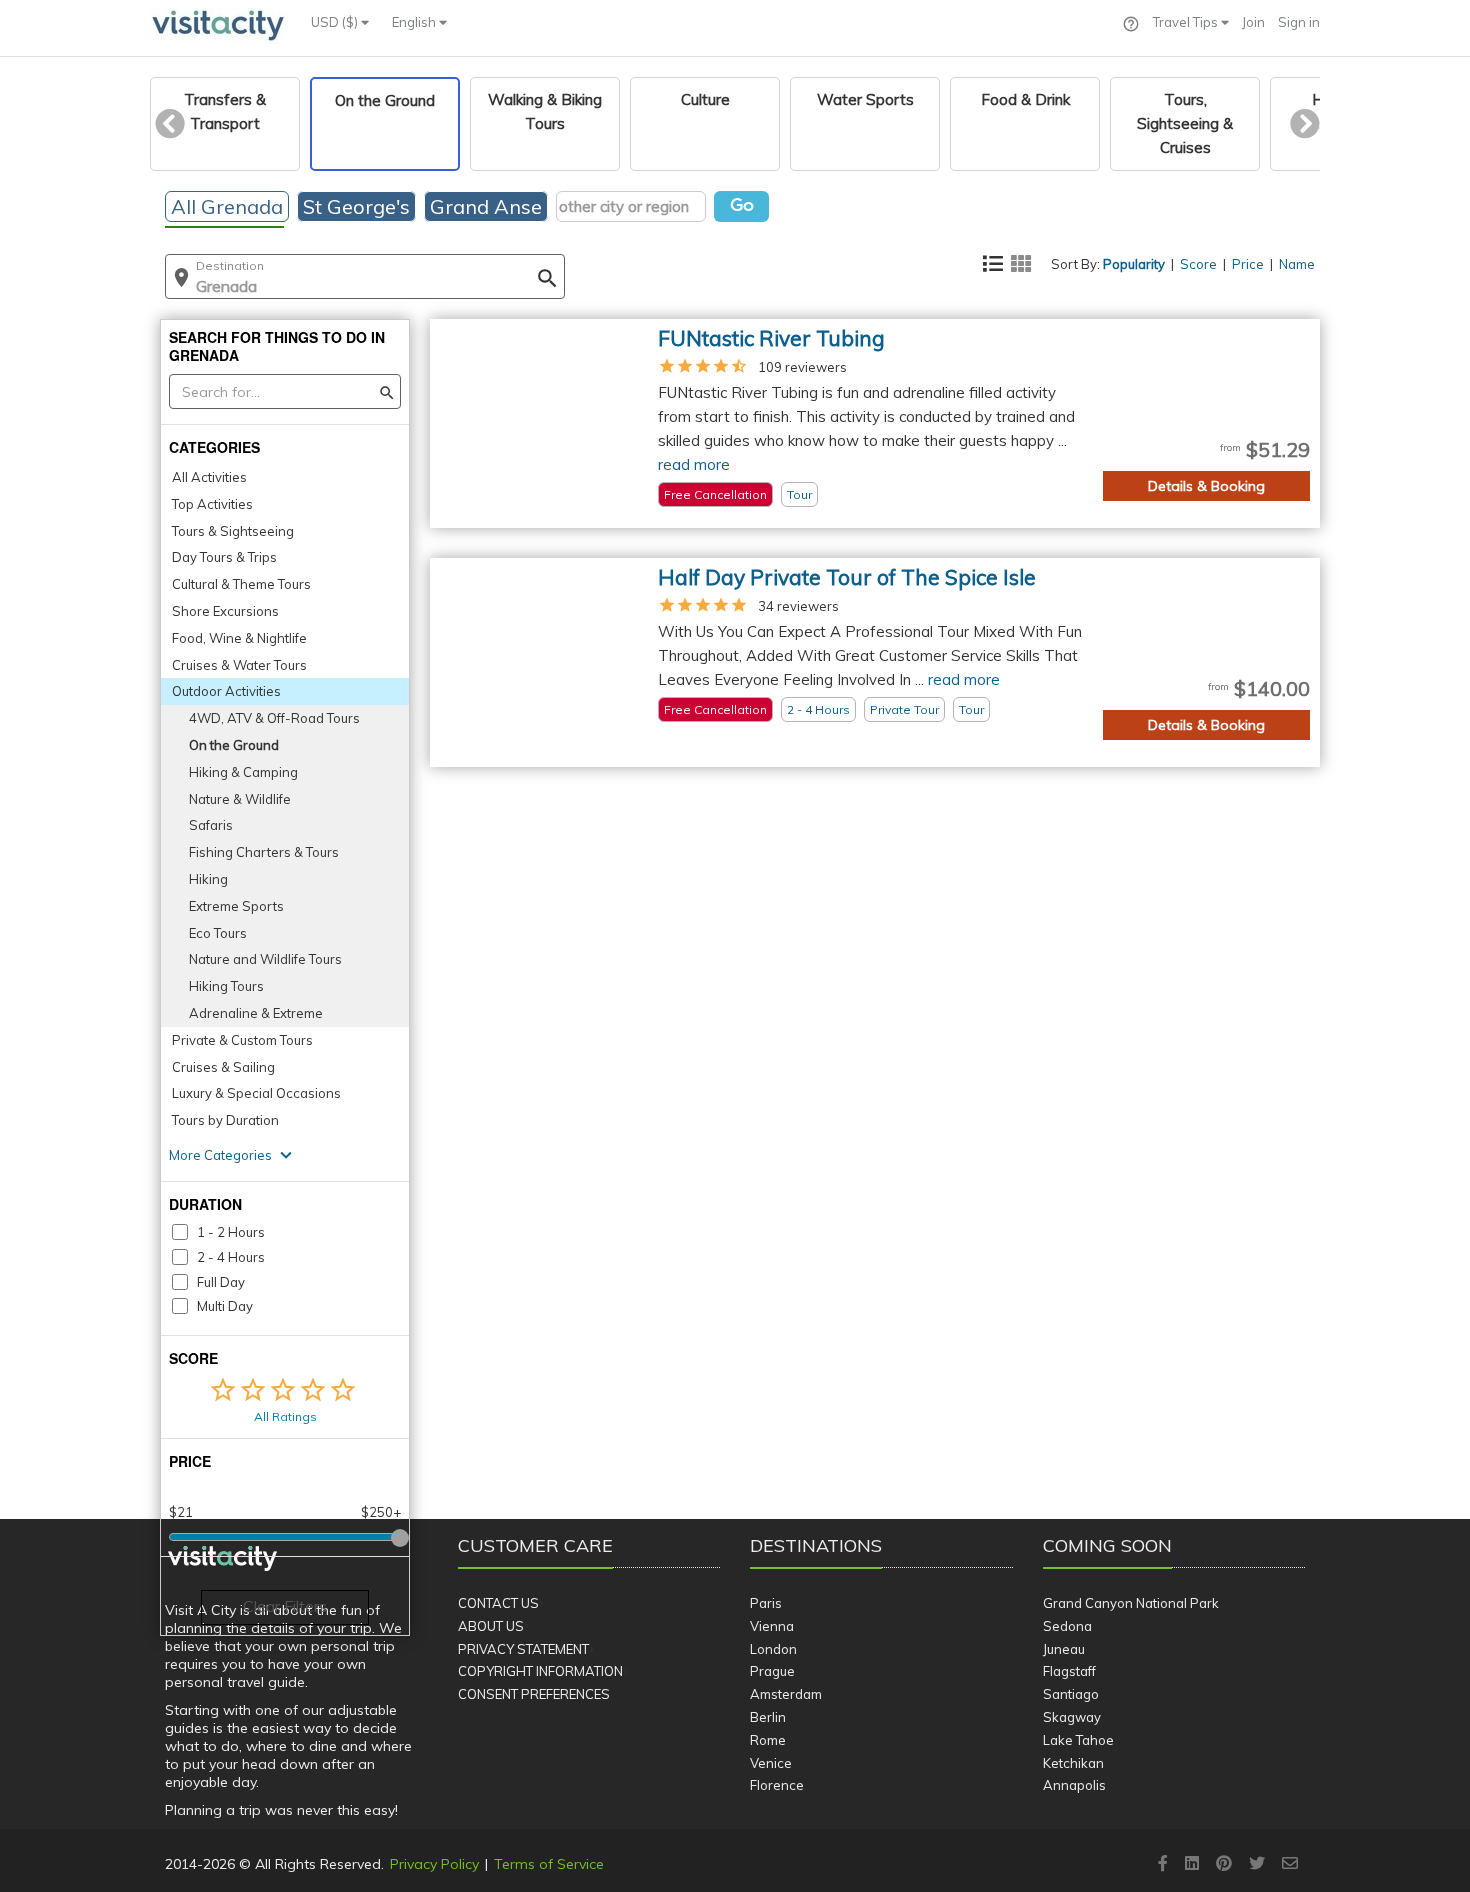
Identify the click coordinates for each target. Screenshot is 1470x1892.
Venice (771, 1763)
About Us (491, 1626)
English (415, 22)
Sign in (1299, 22)
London (773, 1649)
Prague (772, 1671)
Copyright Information (540, 1671)
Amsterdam (786, 1694)
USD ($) (336, 22)
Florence (777, 1785)
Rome (768, 1740)
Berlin (768, 1717)
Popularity (1134, 264)
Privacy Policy (434, 1864)
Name (1297, 264)
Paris (766, 1603)
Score (1198, 264)
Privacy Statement (523, 1649)
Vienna (772, 1626)
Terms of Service (549, 1864)
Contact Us (498, 1603)
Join (1253, 22)
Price (1248, 264)
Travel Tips (1187, 22)
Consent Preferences (534, 1694)
